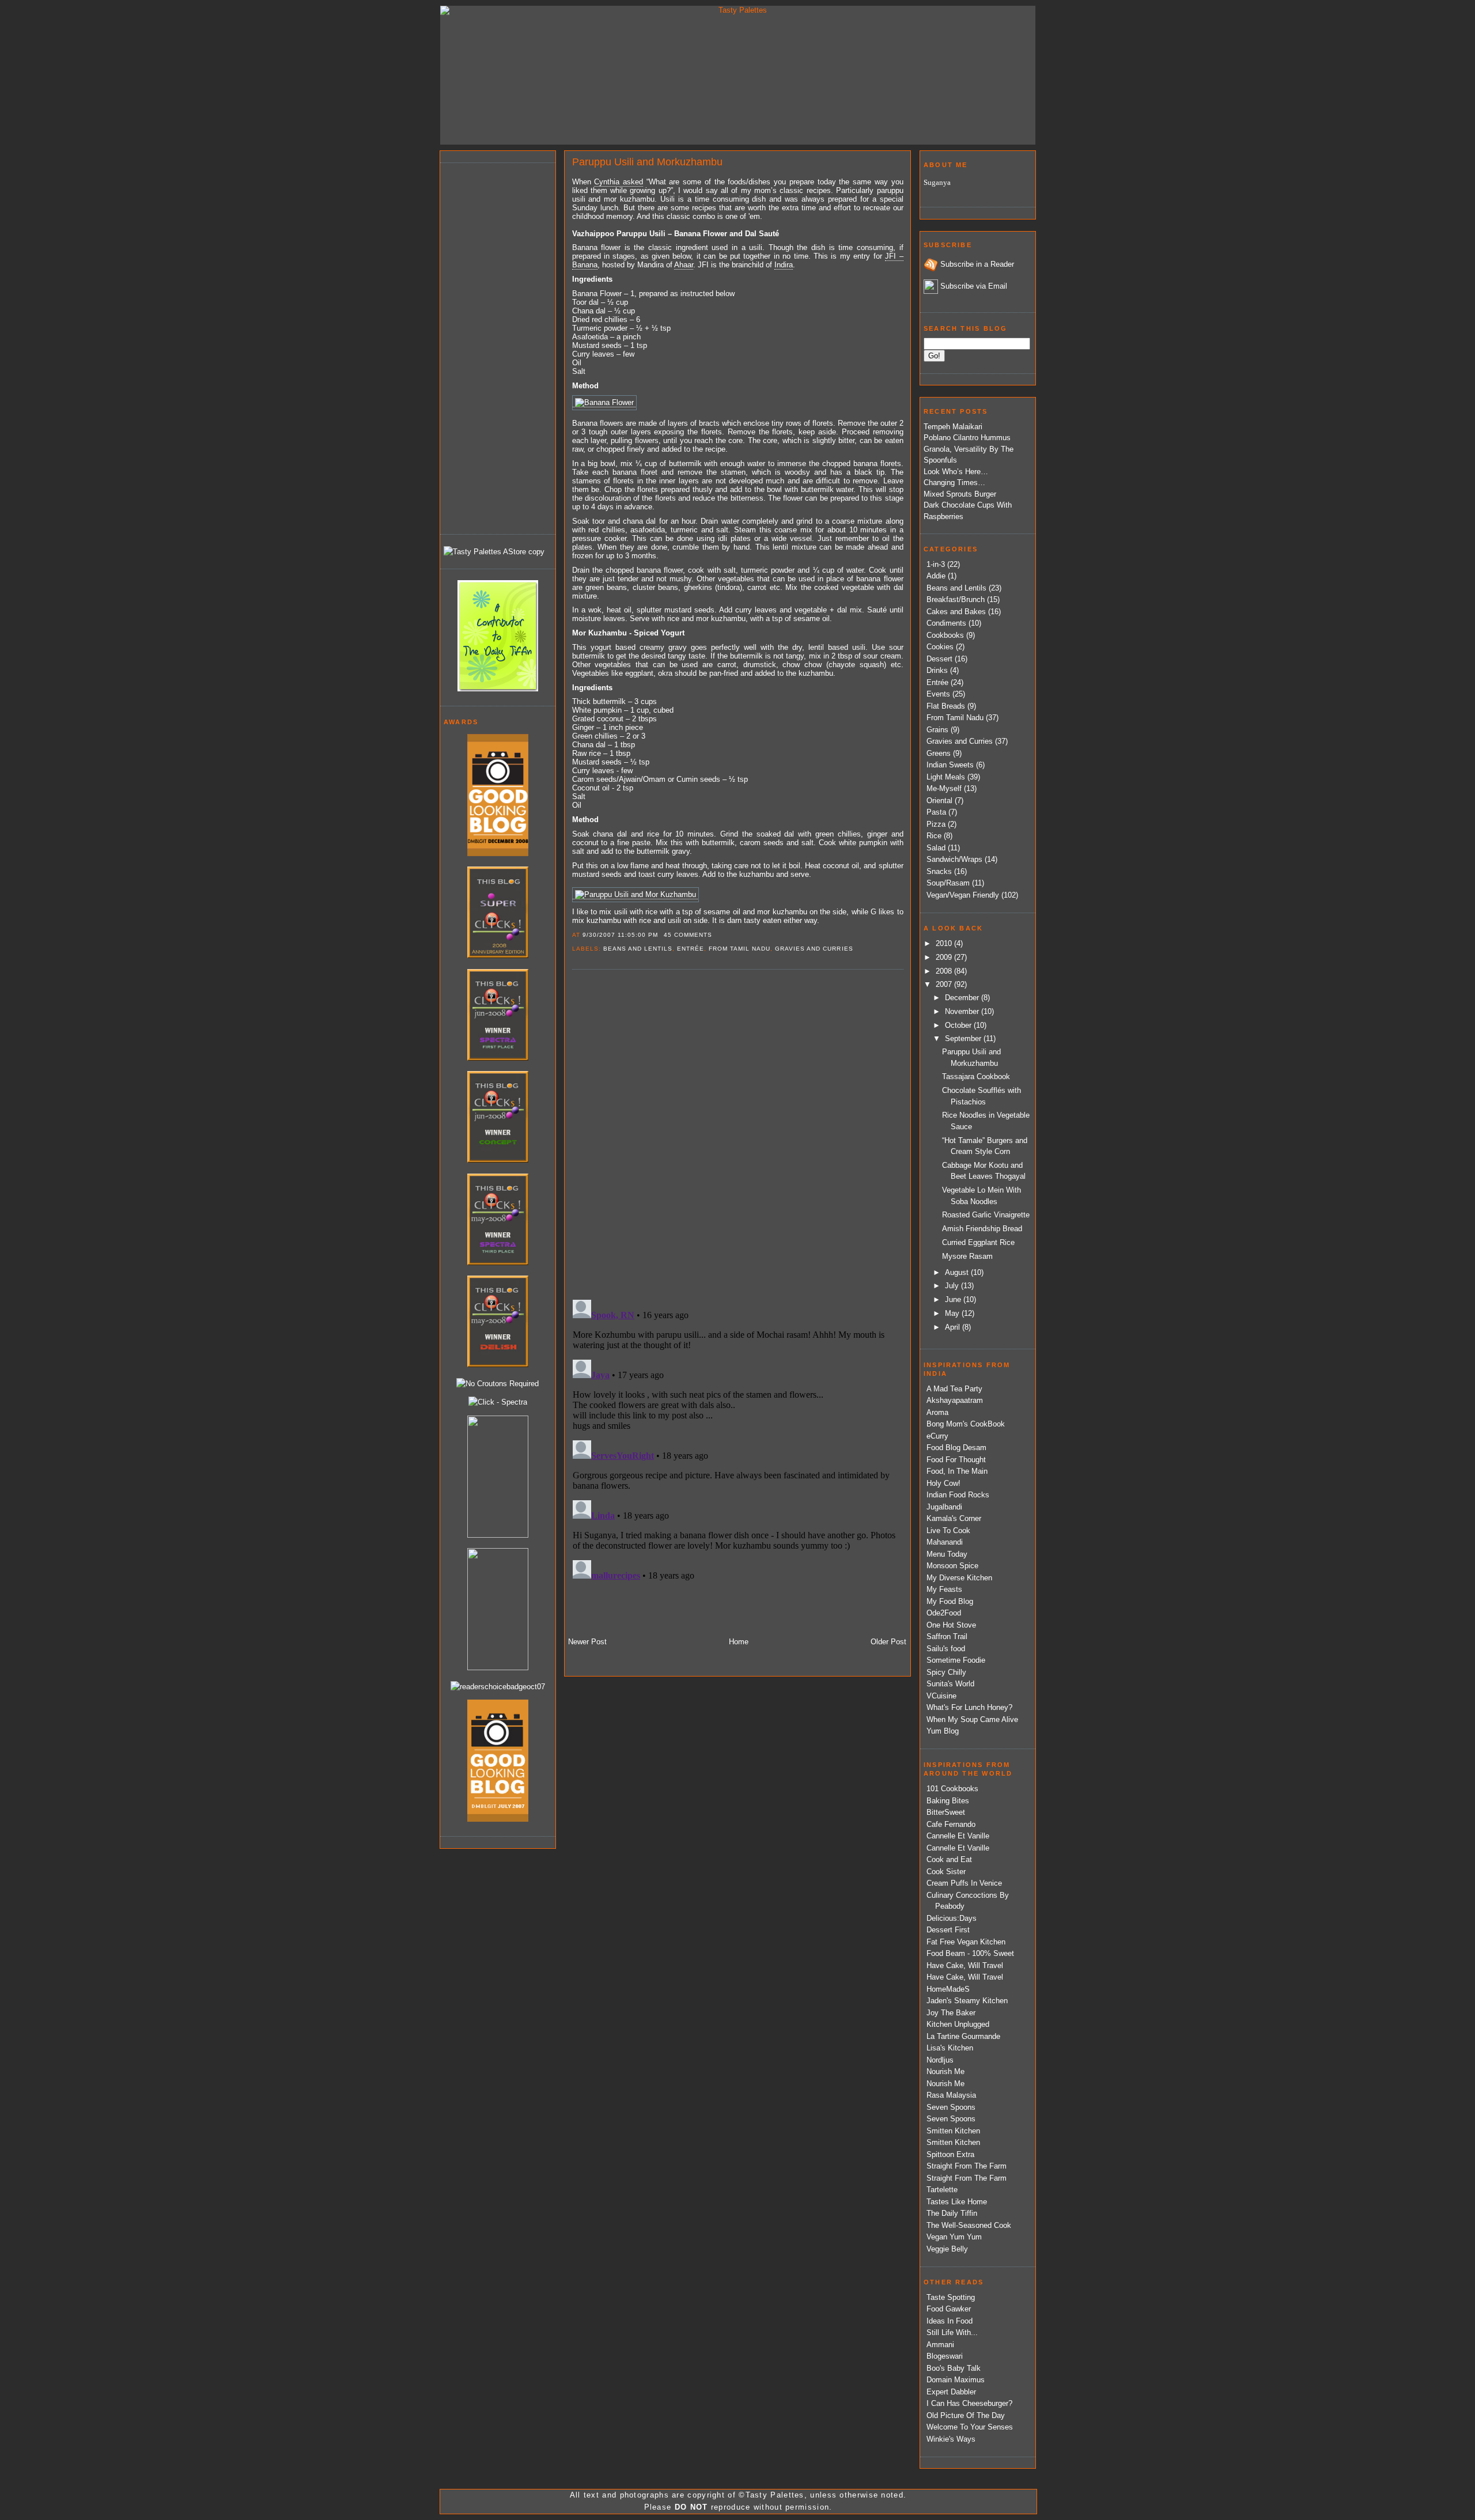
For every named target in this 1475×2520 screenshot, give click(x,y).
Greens (939, 753)
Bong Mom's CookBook (966, 1424)
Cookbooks (945, 635)
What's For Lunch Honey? (969, 1707)
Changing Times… (954, 483)
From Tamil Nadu (740, 949)
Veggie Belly (947, 2249)
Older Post (888, 1642)
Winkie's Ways (951, 2439)
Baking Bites (948, 1801)
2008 (945, 971)
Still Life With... (952, 2332)
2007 (945, 984)
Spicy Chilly (946, 1672)
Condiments (946, 623)
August (958, 1272)
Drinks (937, 670)
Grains (937, 730)
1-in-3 (936, 564)
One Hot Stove (951, 1625)
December (963, 998)
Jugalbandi (944, 1507)
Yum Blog (943, 1731)
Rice (934, 836)
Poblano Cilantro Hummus (967, 438)
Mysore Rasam (967, 1256)
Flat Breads (946, 706)
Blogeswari (945, 2356)
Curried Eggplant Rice (978, 1242)
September (964, 1038)
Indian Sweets (950, 765)
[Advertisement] (490, 347)
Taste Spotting (951, 2297)
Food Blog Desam (956, 1448)
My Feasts (944, 1589)
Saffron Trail (947, 1637)
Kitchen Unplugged (958, 2024)
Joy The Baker (951, 2013)
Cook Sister (946, 1872)
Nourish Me (945, 2071)
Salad (936, 848)
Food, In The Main (957, 1471)
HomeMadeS (948, 1989)
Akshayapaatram (955, 1400)
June (954, 1299)
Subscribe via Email (974, 286)
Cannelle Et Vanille (958, 1836)
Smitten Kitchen (953, 2131)
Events (938, 694)
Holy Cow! (943, 1483)
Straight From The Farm (967, 2166)
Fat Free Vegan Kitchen (966, 1942)
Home (739, 1642)
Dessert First (948, 1930)
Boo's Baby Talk (954, 2368)
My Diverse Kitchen (959, 1578)
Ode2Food (944, 1613)
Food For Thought (956, 1460)
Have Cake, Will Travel (965, 1965)
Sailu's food (946, 1649)
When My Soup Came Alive (972, 1719)
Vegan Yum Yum (954, 2237)
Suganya (937, 182)
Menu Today (947, 1554)
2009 (945, 957)
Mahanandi (945, 1542)
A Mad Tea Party (954, 1389)
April (954, 1327)
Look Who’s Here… (956, 472)
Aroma (937, 1412)
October (959, 1025)
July (953, 1286)
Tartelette (942, 2190)
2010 (945, 943)
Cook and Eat (949, 1859)
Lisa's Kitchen (950, 2048)
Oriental (939, 801)
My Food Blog (950, 1601)
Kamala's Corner (954, 1518)
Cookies (940, 647)
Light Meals (946, 777)
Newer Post (587, 1642)
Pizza (936, 824)
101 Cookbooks (952, 1789)
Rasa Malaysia (951, 2095)
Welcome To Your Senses (970, 2427)
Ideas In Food (950, 2321)
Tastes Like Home (957, 2202)
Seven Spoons (951, 2107)
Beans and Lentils (638, 949)
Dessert (939, 659)
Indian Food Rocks (958, 1495)
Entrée (691, 949)
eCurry (937, 1436)
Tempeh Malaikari (953, 427)
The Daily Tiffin (952, 2213)
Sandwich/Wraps (954, 859)
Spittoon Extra (950, 2154)
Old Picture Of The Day (966, 2415)
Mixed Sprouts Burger (960, 494)
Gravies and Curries (814, 949)
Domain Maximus (956, 2380)
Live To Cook (948, 1530)
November (963, 1011)
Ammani (940, 2345)
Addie (936, 576)
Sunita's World (950, 1684)
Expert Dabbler (951, 2392)
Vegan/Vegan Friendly (963, 895)
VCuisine (941, 1696)
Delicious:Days (952, 1918)
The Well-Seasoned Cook (969, 2225)
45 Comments (688, 935)
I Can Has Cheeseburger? (969, 2403)
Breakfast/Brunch (956, 599)
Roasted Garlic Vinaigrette (986, 1215)
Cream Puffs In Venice (964, 1883)
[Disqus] (737, 1134)
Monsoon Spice (952, 1566)
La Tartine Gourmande (963, 2036)
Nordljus (940, 2060)
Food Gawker (949, 2309)
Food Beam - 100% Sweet (970, 1953)
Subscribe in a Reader (977, 264)
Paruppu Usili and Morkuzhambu (647, 162)
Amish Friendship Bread (982, 1229)
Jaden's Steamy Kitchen (967, 2001)
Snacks (939, 871)
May (953, 1313)
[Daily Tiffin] (498, 689)
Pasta (936, 812)
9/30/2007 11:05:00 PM (620, 935)
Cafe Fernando (951, 1824)
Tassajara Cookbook (976, 1077)
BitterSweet (946, 1812)
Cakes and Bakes (956, 612)
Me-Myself (944, 788)
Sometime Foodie (956, 1660)
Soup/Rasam (948, 883)
